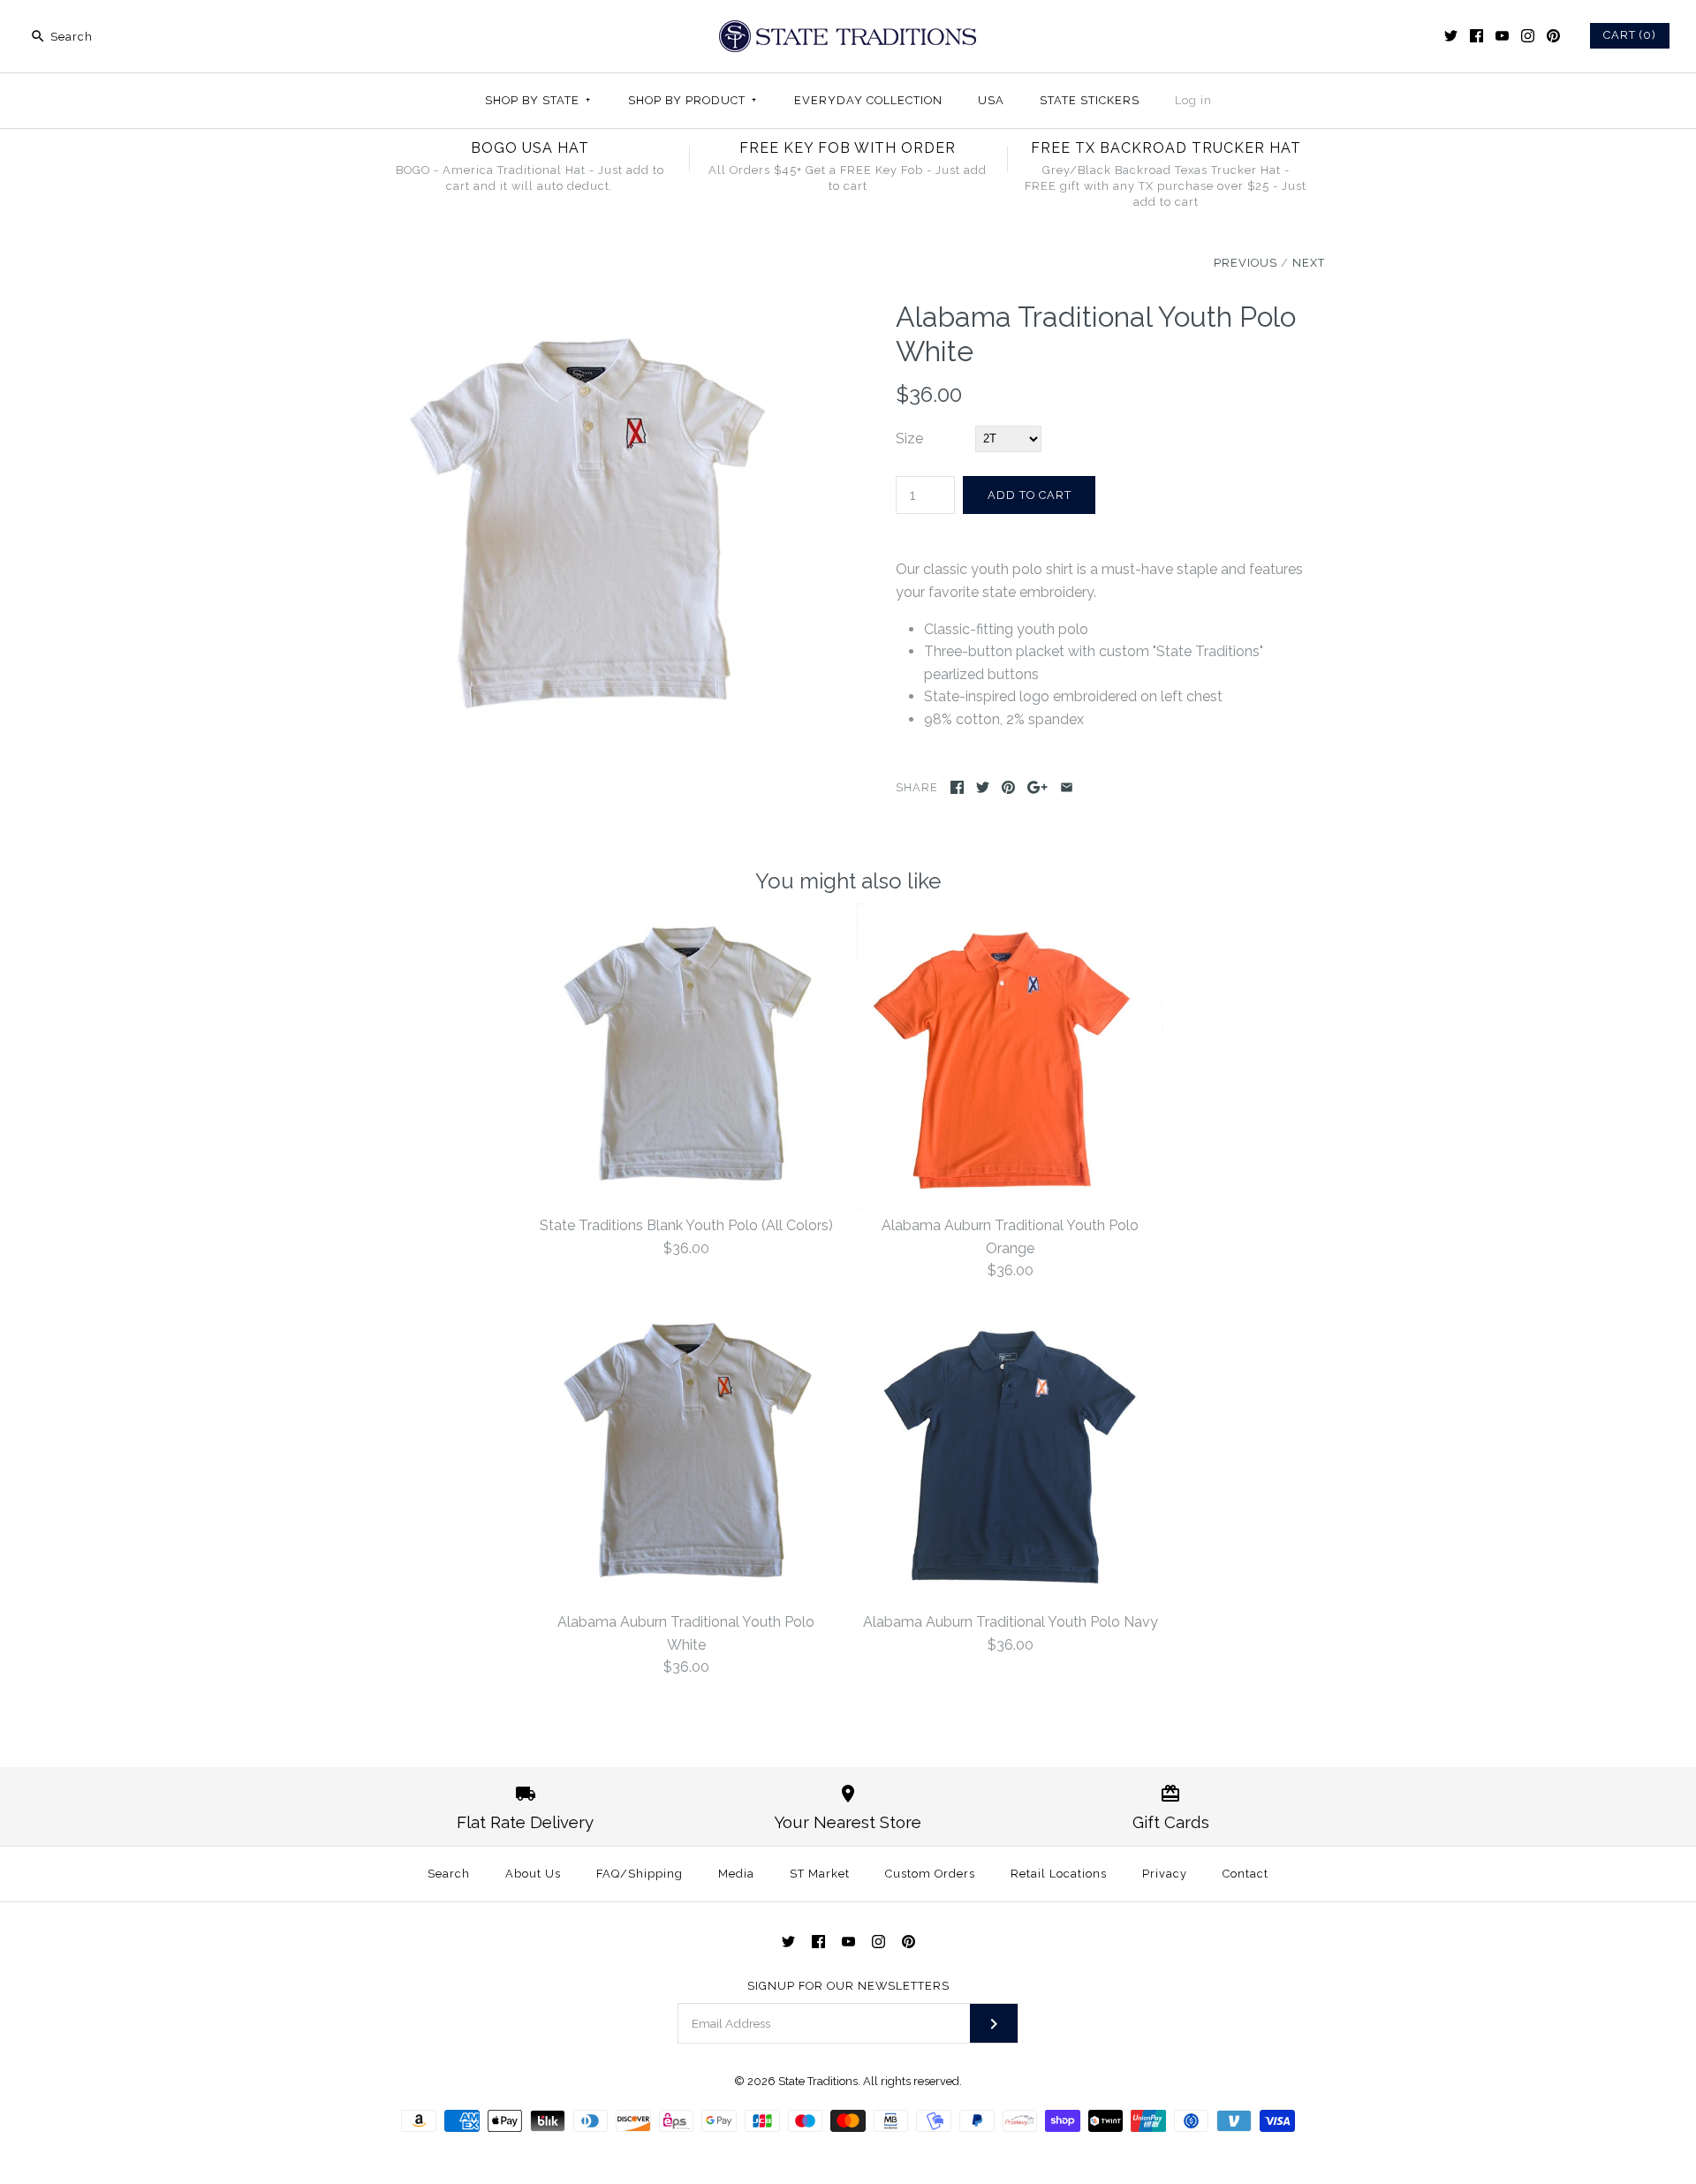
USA (991, 100)
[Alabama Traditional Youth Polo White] (586, 311)
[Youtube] (1502, 36)
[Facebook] (1476, 36)
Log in (1193, 100)
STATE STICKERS (1090, 100)
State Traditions (818, 2081)
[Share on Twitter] (983, 787)
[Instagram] (1528, 36)
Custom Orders (930, 1874)
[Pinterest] (1553, 36)
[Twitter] (1451, 36)
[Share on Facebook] (957, 787)
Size (909, 438)
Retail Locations (1059, 1874)
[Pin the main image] (1008, 787)
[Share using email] (1067, 787)
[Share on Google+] (1037, 787)
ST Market (820, 1874)
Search (449, 1874)
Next (1309, 263)
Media (736, 1874)
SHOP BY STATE (538, 100)
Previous (1245, 263)
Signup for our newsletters (848, 1986)
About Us (533, 1874)
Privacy (1165, 1874)
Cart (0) (1630, 35)
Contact (1245, 1874)
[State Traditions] (848, 29)
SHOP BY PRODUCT (693, 100)
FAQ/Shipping (640, 1874)
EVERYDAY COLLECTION (868, 100)
